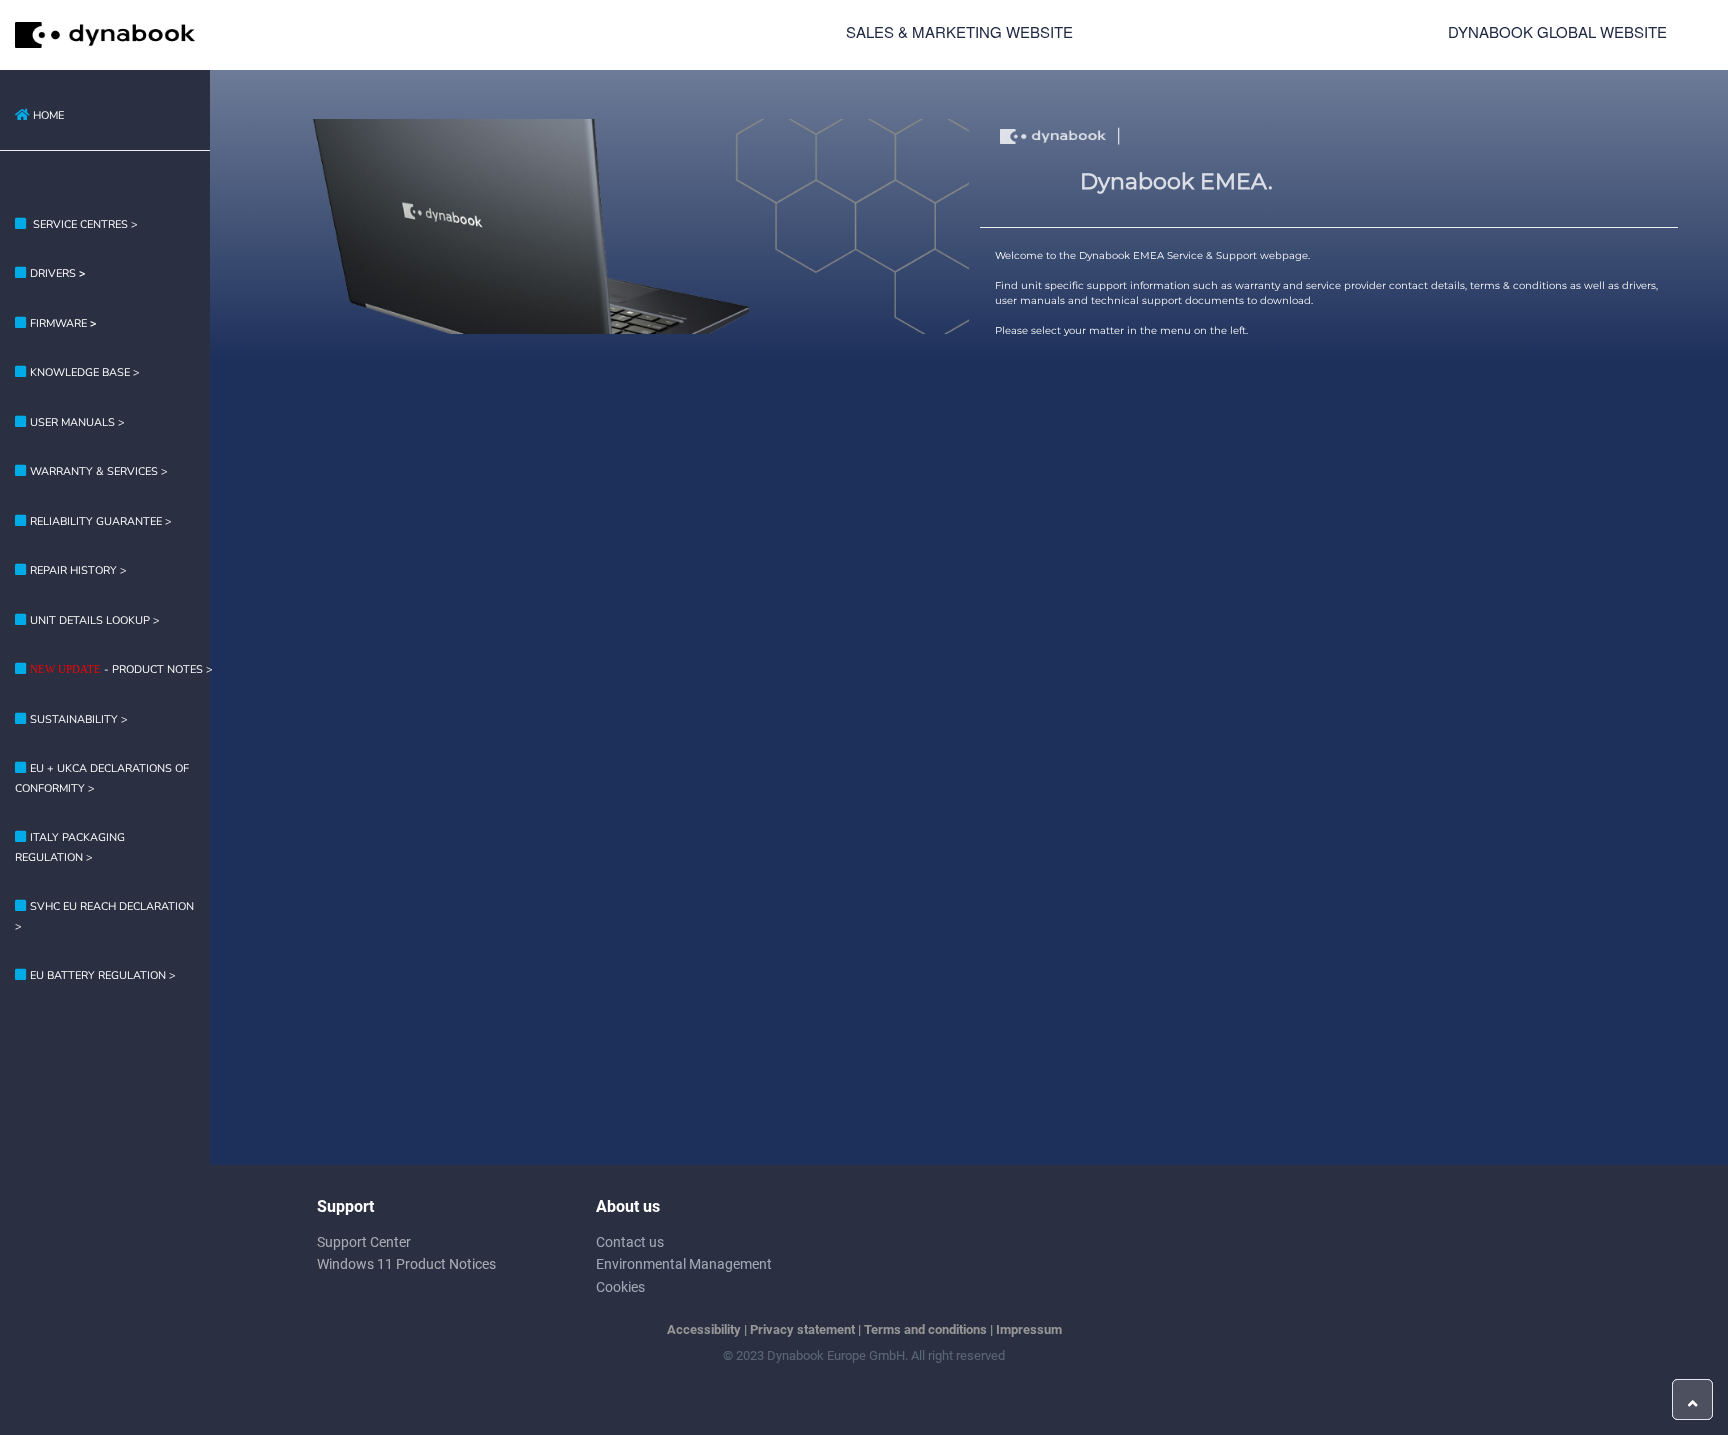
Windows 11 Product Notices (406, 1264)
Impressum (1029, 1329)
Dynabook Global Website (1557, 31)
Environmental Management (684, 1264)
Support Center (364, 1242)
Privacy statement (802, 1329)
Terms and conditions (925, 1329)
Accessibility (704, 1329)
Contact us (630, 1242)
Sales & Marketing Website (959, 31)
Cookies (620, 1287)
